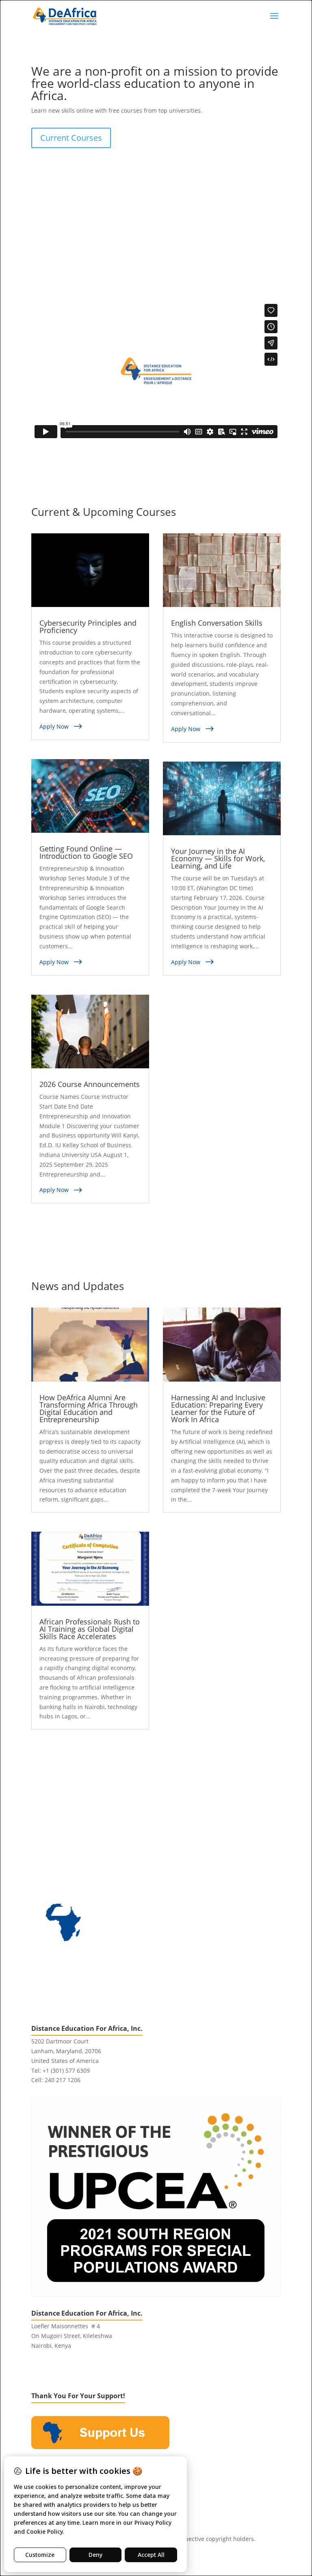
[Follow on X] (54, 2369)
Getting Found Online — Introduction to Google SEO (86, 852)
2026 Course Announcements (90, 1084)
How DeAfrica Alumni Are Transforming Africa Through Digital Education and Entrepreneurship (89, 1408)
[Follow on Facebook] (38, 2369)
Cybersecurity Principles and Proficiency (88, 627)
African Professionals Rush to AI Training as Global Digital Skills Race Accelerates (90, 1629)
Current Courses (71, 138)
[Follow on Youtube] (70, 2369)
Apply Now (54, 726)
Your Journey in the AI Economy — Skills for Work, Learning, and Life (218, 858)
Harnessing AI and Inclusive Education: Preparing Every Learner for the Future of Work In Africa (218, 1408)
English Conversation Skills (217, 623)
